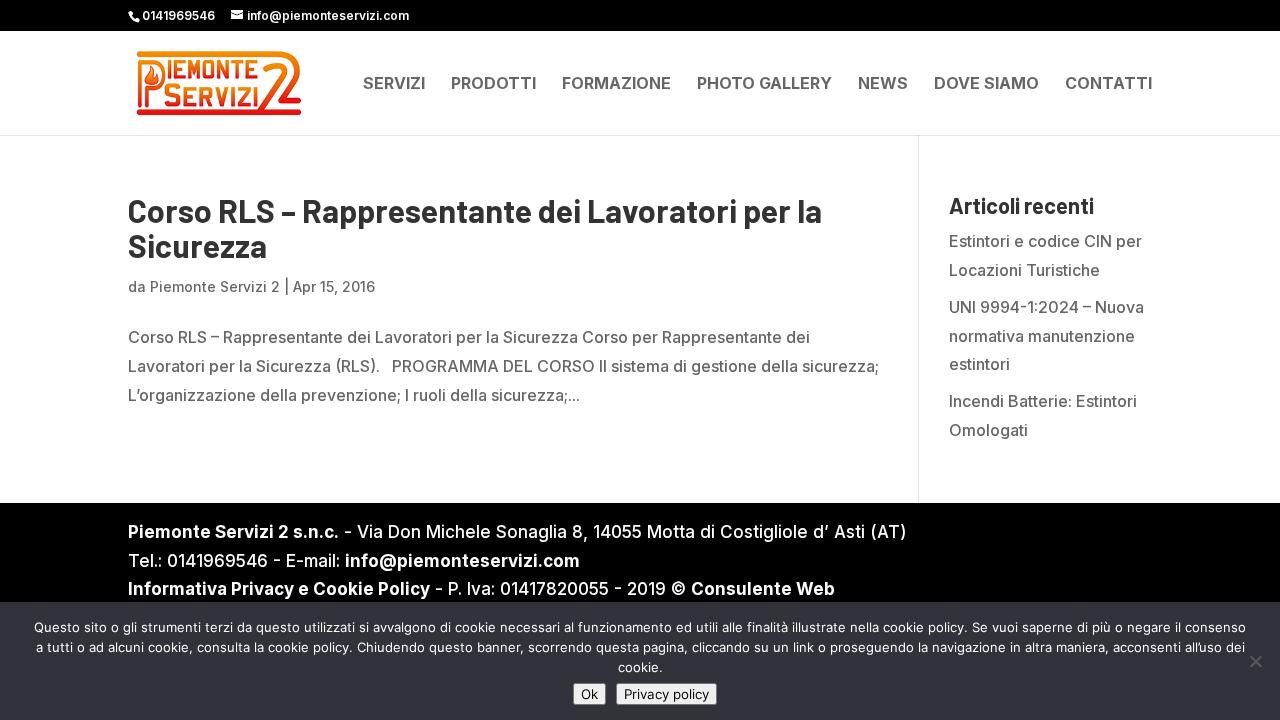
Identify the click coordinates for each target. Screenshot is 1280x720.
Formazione (616, 84)
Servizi (394, 84)
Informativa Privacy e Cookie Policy (279, 589)
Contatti (1108, 84)
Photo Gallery (764, 84)
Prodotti (493, 84)
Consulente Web (763, 589)
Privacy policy (666, 694)
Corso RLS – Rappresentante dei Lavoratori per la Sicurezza (475, 227)
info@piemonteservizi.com (462, 561)
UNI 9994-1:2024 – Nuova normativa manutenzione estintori (1046, 336)
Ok (589, 694)
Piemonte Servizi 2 (215, 286)
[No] (1255, 661)
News (883, 84)
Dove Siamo (986, 84)
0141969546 (178, 15)
